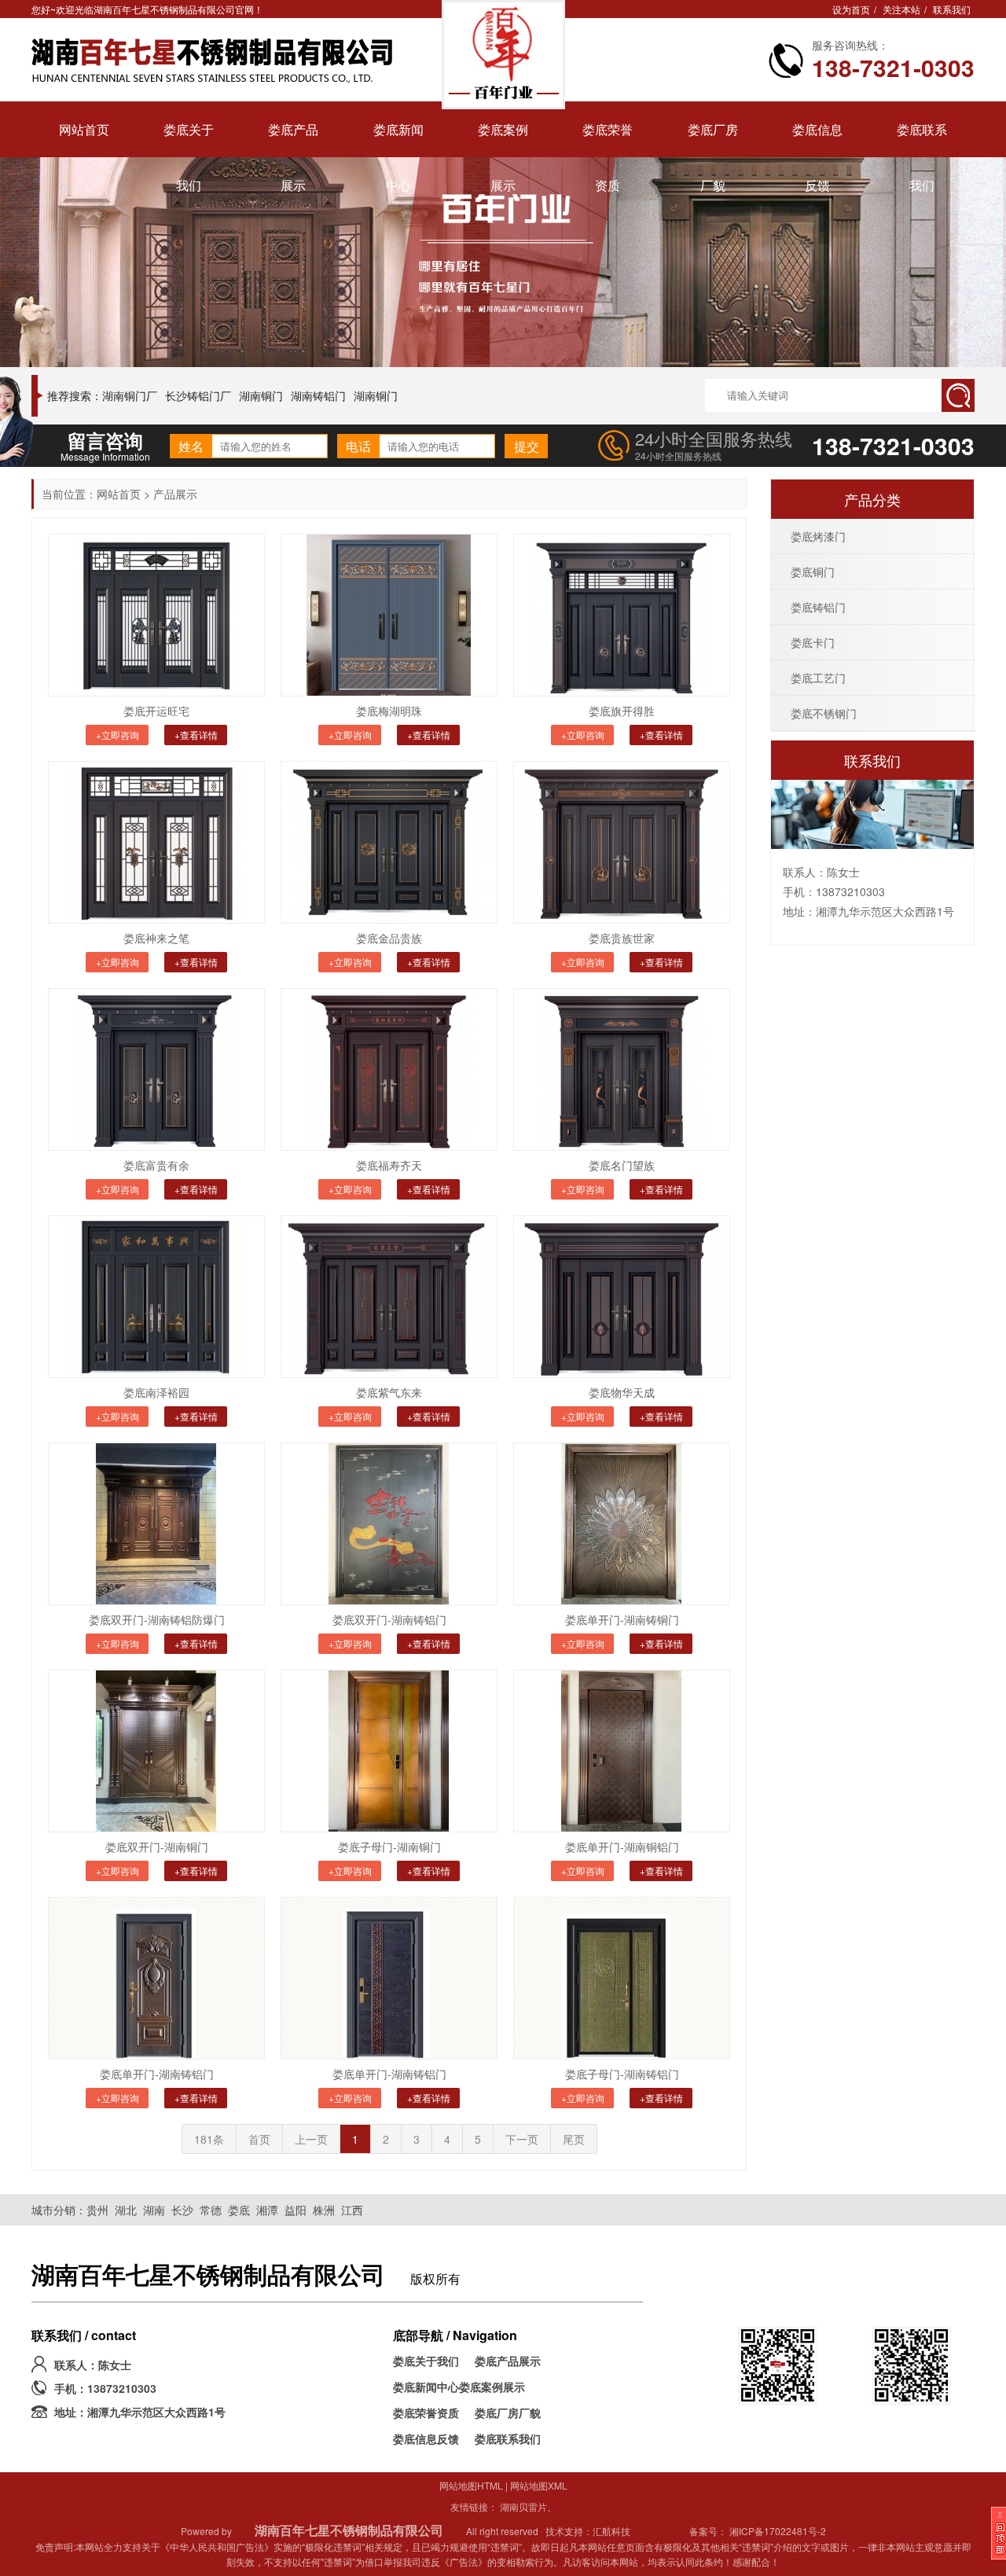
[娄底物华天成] (622, 1297)
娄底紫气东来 (389, 1392)
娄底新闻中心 (426, 2387)
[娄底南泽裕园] (156, 1297)
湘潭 (267, 2210)
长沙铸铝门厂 (198, 395)
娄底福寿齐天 (389, 1165)
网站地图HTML (471, 2485)
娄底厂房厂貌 (508, 2412)
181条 (209, 2139)
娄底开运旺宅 (156, 711)
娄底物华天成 (622, 1392)
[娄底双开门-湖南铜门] (156, 1751)
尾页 (574, 2139)
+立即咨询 (117, 735)
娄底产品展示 (508, 2361)
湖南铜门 (261, 395)
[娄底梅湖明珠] (389, 615)
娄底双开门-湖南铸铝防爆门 (157, 1619)
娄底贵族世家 (622, 938)
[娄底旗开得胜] (622, 615)
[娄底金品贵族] (389, 842)
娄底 (239, 2210)
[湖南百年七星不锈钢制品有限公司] (218, 59)
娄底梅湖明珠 (389, 711)
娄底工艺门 (818, 678)
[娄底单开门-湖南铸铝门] (156, 1978)
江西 (352, 2210)
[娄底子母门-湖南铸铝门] (622, 1978)
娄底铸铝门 (818, 607)
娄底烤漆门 (818, 536)
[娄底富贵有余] (156, 1069)
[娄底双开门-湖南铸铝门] (389, 1524)
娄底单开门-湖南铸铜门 (622, 1619)
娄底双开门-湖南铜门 (157, 1847)
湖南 (154, 2210)
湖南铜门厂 (130, 395)
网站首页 (119, 494)
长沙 (182, 2210)
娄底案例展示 (492, 2387)
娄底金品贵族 (389, 938)
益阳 (296, 2210)
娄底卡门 (813, 642)
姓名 (191, 446)
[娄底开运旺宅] (156, 615)
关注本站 (901, 9)
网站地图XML (539, 2485)
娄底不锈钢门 (824, 713)
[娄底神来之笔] (156, 842)
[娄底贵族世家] (622, 842)
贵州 (97, 2210)
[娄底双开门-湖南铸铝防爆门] (156, 1524)
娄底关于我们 (426, 2361)
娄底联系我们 (508, 2438)
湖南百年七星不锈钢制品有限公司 (349, 2530)
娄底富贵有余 (156, 1165)
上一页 (311, 2139)
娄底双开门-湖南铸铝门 (389, 1619)
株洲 (324, 2210)
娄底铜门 (813, 571)
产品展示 (175, 494)
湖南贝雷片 (523, 2506)
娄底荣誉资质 (426, 2412)
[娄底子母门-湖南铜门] (389, 1751)
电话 (358, 446)
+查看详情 (196, 735)
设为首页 (851, 9)
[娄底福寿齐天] (389, 1069)
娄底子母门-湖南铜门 (389, 1847)
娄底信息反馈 (426, 2438)
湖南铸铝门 (318, 395)
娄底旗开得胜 (622, 711)
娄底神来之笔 (156, 938)
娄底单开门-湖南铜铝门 (622, 1847)
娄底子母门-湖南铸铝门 (622, 2074)
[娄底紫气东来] (389, 1297)
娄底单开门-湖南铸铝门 (157, 2074)
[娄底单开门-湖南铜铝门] (622, 1751)
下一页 (522, 2139)
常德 (211, 2210)
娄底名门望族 (622, 1165)
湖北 (126, 2210)
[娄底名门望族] (622, 1069)
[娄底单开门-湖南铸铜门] (622, 1524)
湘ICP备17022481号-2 (778, 2531)
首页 (259, 2139)
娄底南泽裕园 (156, 1392)
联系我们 (952, 9)
